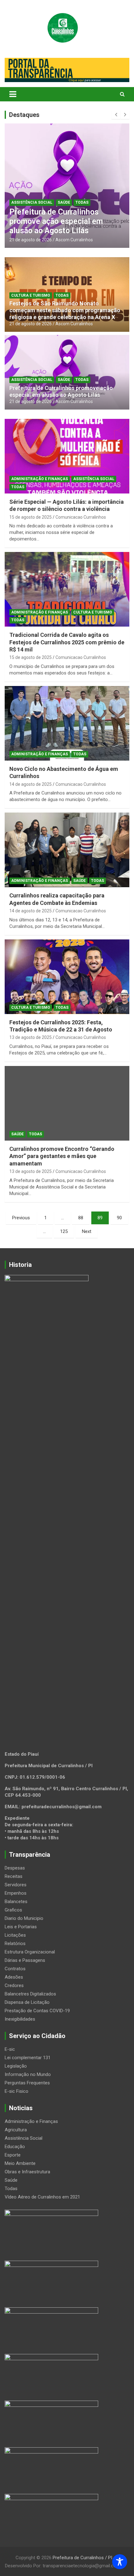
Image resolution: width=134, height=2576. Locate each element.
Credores (14, 1985)
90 (119, 1218)
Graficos (13, 1910)
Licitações (15, 1935)
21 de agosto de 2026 (31, 240)
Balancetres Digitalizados (30, 1994)
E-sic (10, 2049)
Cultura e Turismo (31, 295)
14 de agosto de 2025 (31, 784)
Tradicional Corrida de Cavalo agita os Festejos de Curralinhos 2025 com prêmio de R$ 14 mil (67, 642)
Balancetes (16, 1902)
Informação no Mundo (28, 2074)
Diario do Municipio (24, 1918)
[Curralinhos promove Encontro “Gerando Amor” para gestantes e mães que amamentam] (67, 1103)
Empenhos (16, 1893)
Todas (82, 202)
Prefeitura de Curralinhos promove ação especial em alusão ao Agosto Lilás (56, 221)
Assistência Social (32, 202)
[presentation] (116, 115)
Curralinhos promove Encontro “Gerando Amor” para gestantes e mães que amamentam (62, 1156)
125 (64, 1231)
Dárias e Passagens (25, 1960)
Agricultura (16, 2130)
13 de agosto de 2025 (31, 1037)
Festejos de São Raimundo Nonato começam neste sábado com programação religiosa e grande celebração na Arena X (65, 310)
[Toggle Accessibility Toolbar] (120, 2562)
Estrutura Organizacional (30, 1952)
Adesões (14, 1977)
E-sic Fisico (17, 2091)
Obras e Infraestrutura (27, 2172)
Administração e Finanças (40, 479)
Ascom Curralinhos (74, 240)
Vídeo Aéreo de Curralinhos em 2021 (42, 2197)
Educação (15, 2147)
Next (87, 1231)
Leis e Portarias (21, 1927)
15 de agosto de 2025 (31, 517)
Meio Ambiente (20, 2163)
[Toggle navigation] (13, 94)
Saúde (64, 202)
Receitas (14, 1876)
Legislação (16, 2066)
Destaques (24, 115)
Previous (21, 1218)
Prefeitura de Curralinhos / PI (82, 2558)
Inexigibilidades (20, 2019)
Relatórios (15, 1944)
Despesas (15, 1868)
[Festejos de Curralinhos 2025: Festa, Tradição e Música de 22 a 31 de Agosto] (67, 977)
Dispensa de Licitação (27, 2002)
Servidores (16, 1885)
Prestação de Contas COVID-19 (37, 2011)
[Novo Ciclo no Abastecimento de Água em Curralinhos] (67, 723)
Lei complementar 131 (28, 2058)
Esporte (13, 2155)
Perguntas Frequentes (27, 2083)
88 (81, 1218)
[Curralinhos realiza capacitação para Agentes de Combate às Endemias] (67, 850)
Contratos (15, 1969)
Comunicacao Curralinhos (81, 517)
